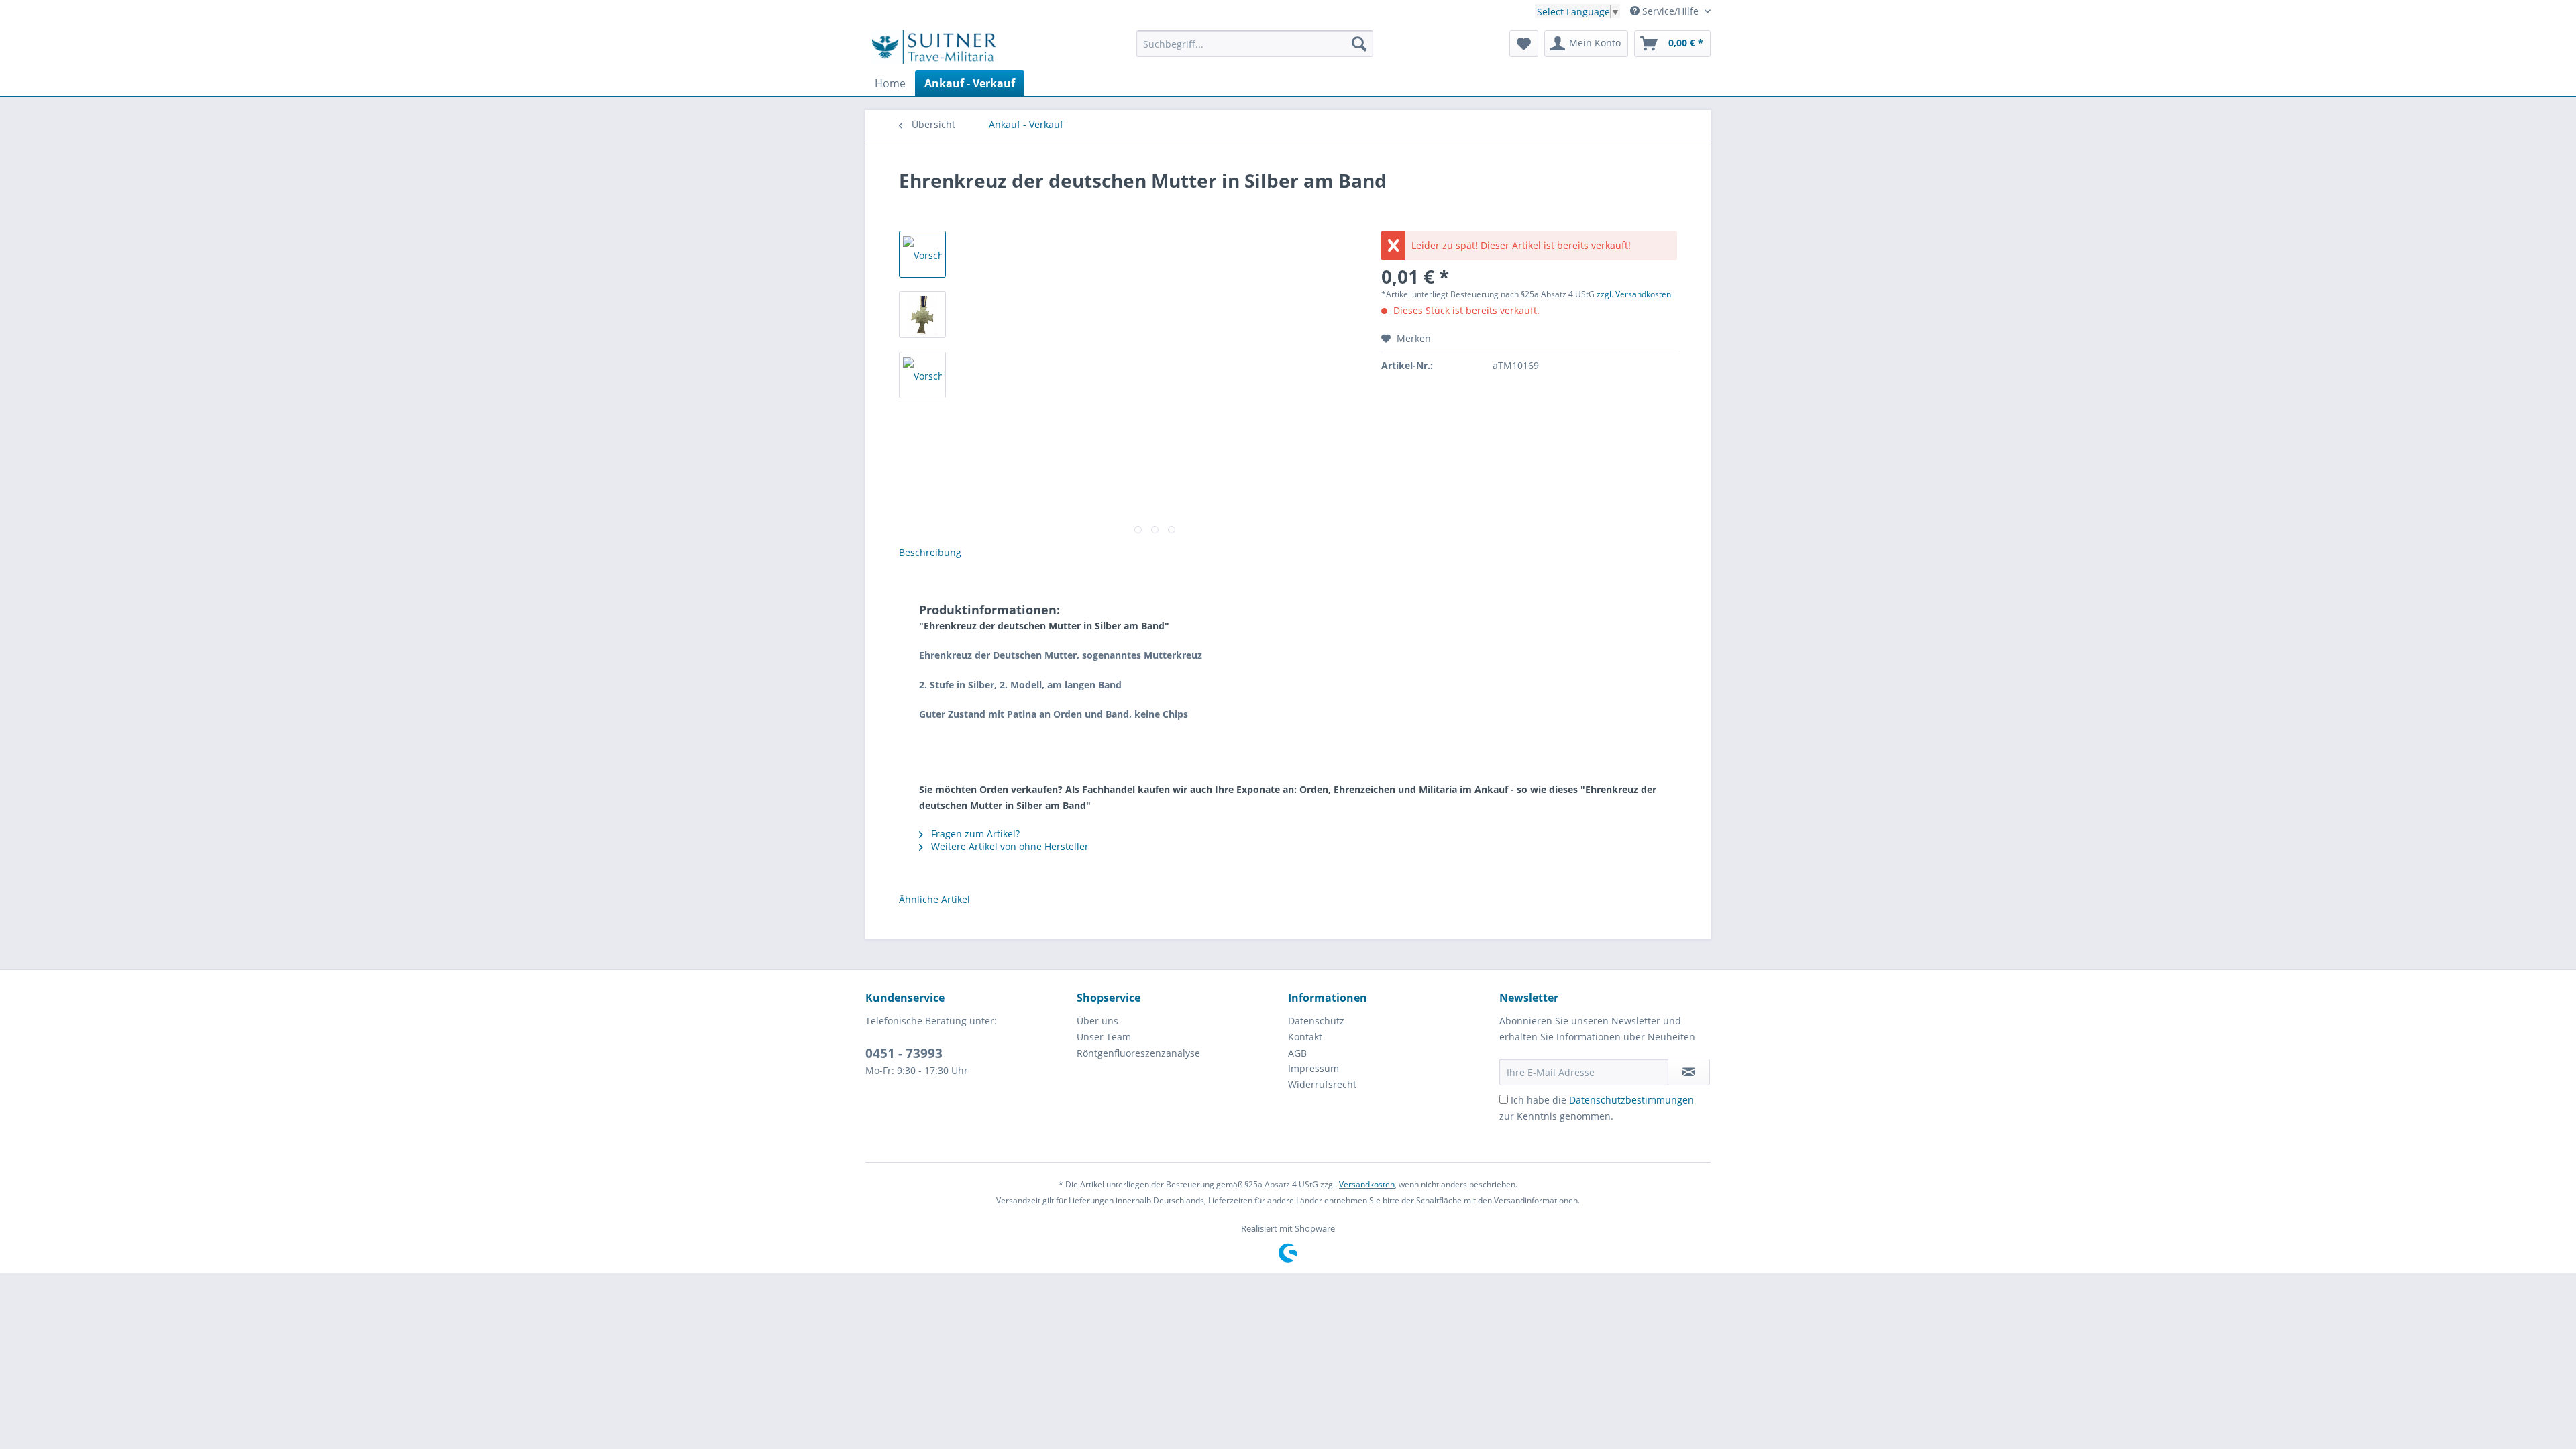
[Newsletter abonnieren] (1689, 1072)
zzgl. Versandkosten (1634, 294)
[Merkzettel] (1524, 44)
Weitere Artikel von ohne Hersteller (1009, 846)
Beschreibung (930, 552)
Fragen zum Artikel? (974, 834)
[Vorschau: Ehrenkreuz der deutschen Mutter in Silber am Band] (922, 254)
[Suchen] (1359, 44)
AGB (1297, 1053)
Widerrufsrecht (1322, 1084)
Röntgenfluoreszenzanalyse (1138, 1053)
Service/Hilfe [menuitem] (1670, 11)
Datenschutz (1316, 1021)
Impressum (1313, 1068)
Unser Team (1104, 1037)
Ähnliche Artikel (934, 899)
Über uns (1097, 1021)
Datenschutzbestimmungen (1631, 1100)
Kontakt (1305, 1037)
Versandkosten (1367, 1184)
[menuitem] (1255, 50)
